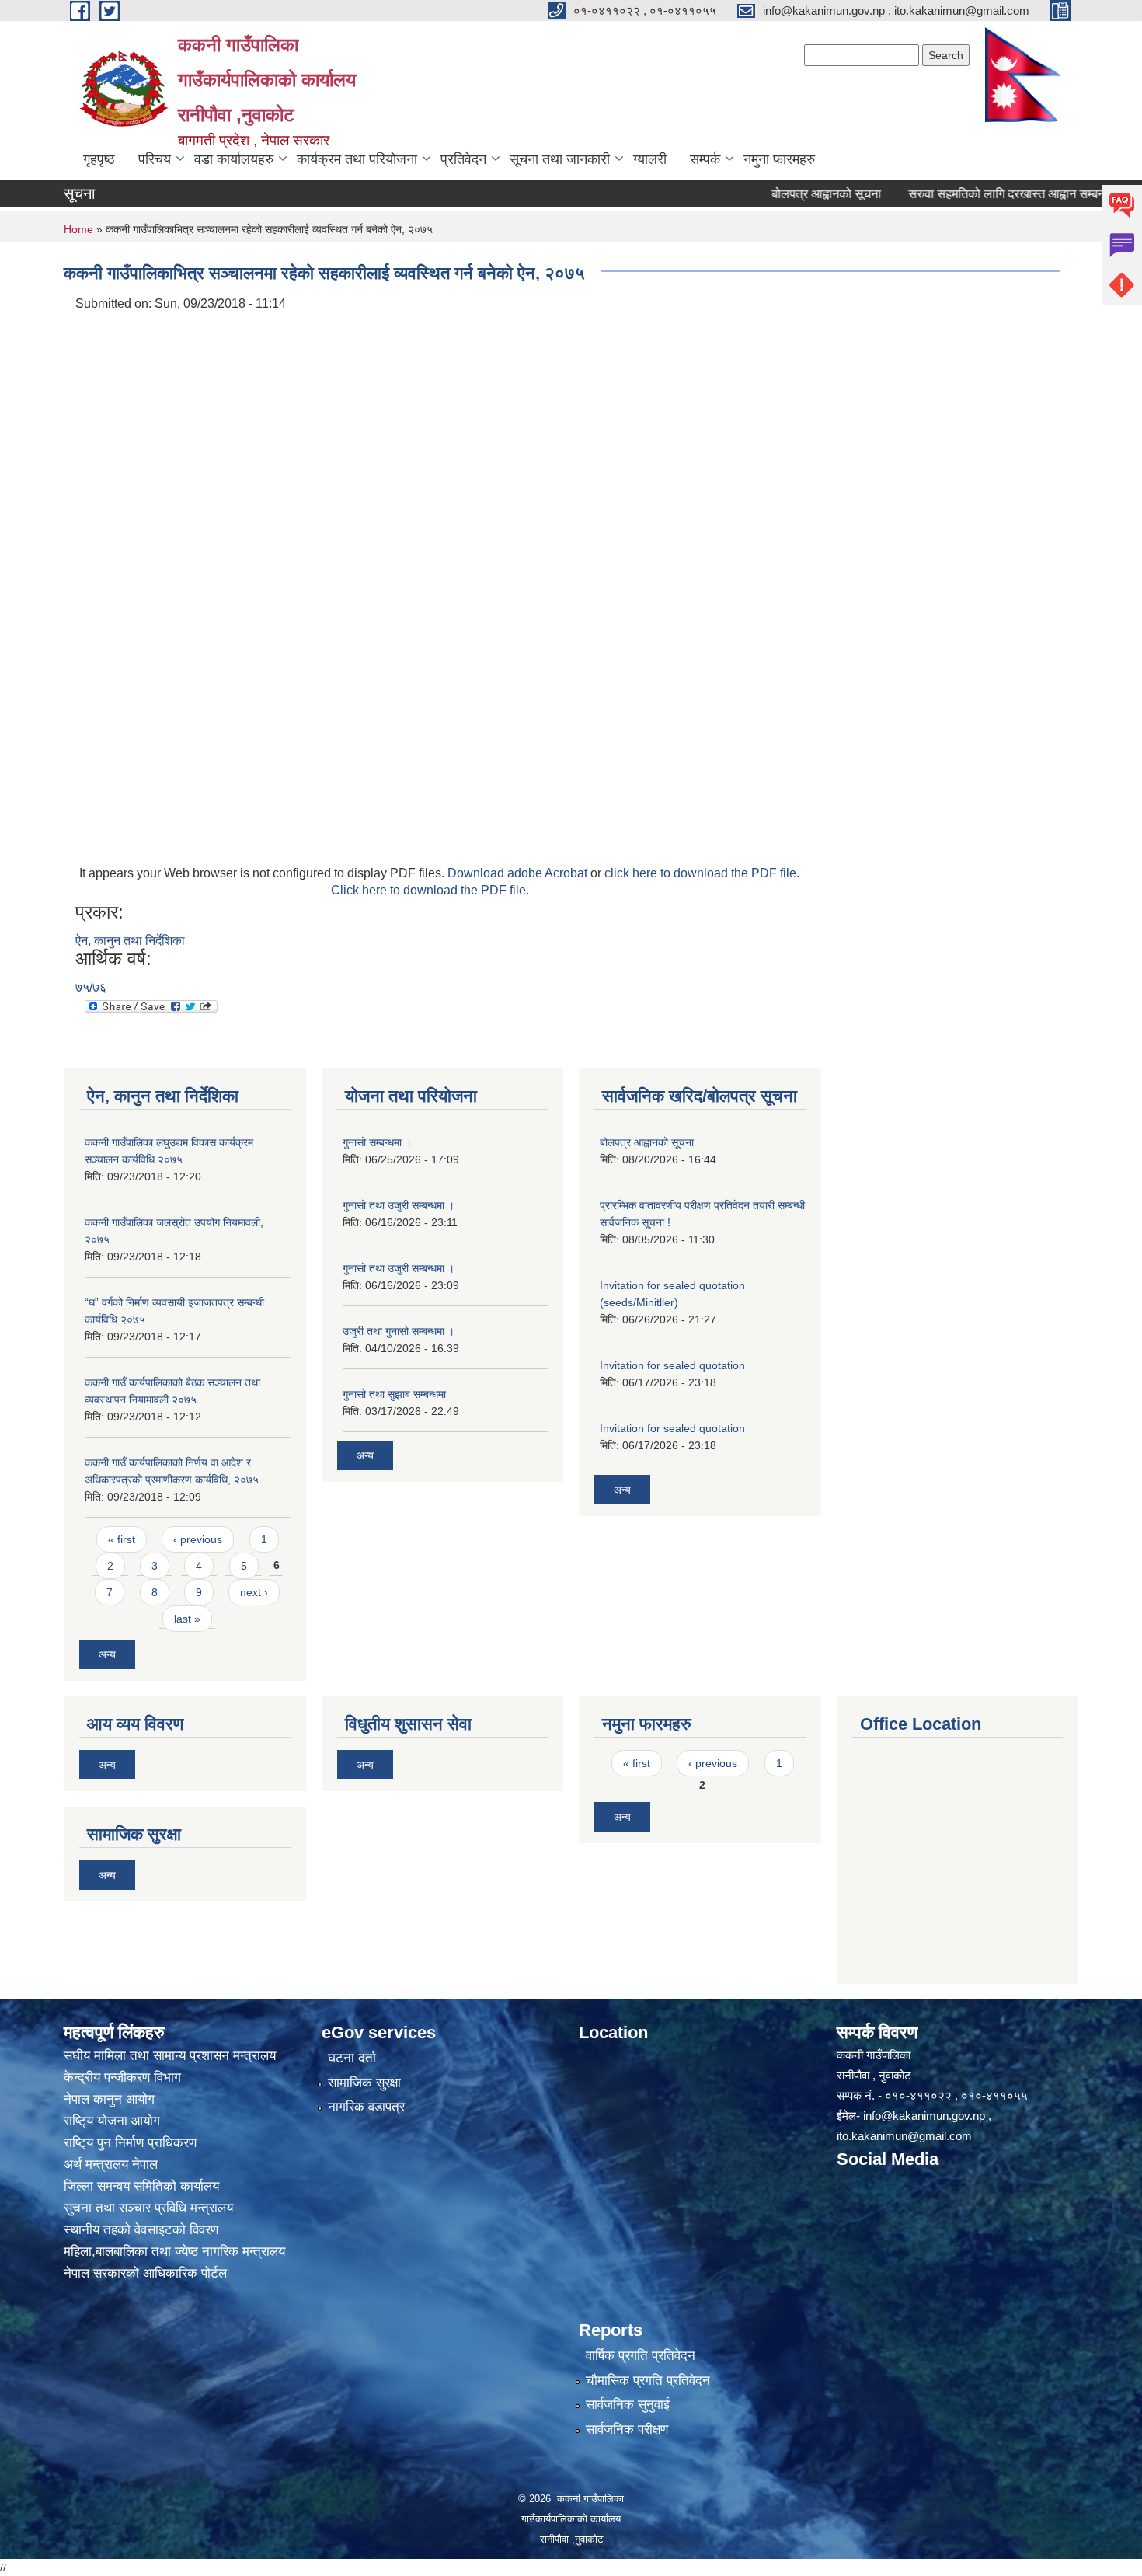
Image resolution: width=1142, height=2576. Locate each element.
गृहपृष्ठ (99, 159)
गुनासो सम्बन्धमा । (377, 1142)
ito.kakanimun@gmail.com (904, 2136)
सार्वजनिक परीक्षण (627, 2430)
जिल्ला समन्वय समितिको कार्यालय (141, 2186)
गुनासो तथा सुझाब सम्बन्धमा (394, 1394)
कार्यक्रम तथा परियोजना (357, 159)
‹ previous (198, 1539)
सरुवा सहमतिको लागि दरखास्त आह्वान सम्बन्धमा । (970, 194)
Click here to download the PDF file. (430, 890)
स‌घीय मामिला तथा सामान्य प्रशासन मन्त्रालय (170, 2056)
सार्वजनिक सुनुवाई (628, 2405)
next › (254, 1592)
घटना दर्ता (352, 2058)
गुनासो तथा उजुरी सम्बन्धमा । (399, 1205)
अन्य (107, 1654)
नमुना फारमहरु (779, 159)
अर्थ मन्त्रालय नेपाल (111, 2165)
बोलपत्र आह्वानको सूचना (777, 194)
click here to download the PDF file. (702, 873)
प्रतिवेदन (463, 159)
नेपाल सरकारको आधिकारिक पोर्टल (145, 2273)
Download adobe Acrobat (519, 873)
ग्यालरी (650, 159)
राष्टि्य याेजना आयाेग (112, 2121)
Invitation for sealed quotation (672, 1365)
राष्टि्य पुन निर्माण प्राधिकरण (130, 2143)
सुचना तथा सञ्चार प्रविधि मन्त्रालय (148, 2208)
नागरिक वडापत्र (366, 2107)
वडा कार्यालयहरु (234, 159)
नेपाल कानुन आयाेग (109, 2099)
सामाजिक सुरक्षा (364, 2083)
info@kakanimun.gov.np (924, 2116)
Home (78, 229)
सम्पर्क (705, 159)
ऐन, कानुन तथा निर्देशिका (130, 941)
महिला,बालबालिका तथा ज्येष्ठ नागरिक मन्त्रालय (174, 2252)
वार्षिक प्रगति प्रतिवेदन (641, 2356)
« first (122, 1539)
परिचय (155, 159)
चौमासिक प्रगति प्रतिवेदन (648, 2381)
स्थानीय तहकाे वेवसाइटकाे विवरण (141, 2230)
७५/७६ (91, 987)
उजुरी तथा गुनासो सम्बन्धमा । (399, 1331)
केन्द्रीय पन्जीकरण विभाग (122, 2078)
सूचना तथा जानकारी (560, 159)
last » (187, 1619)
